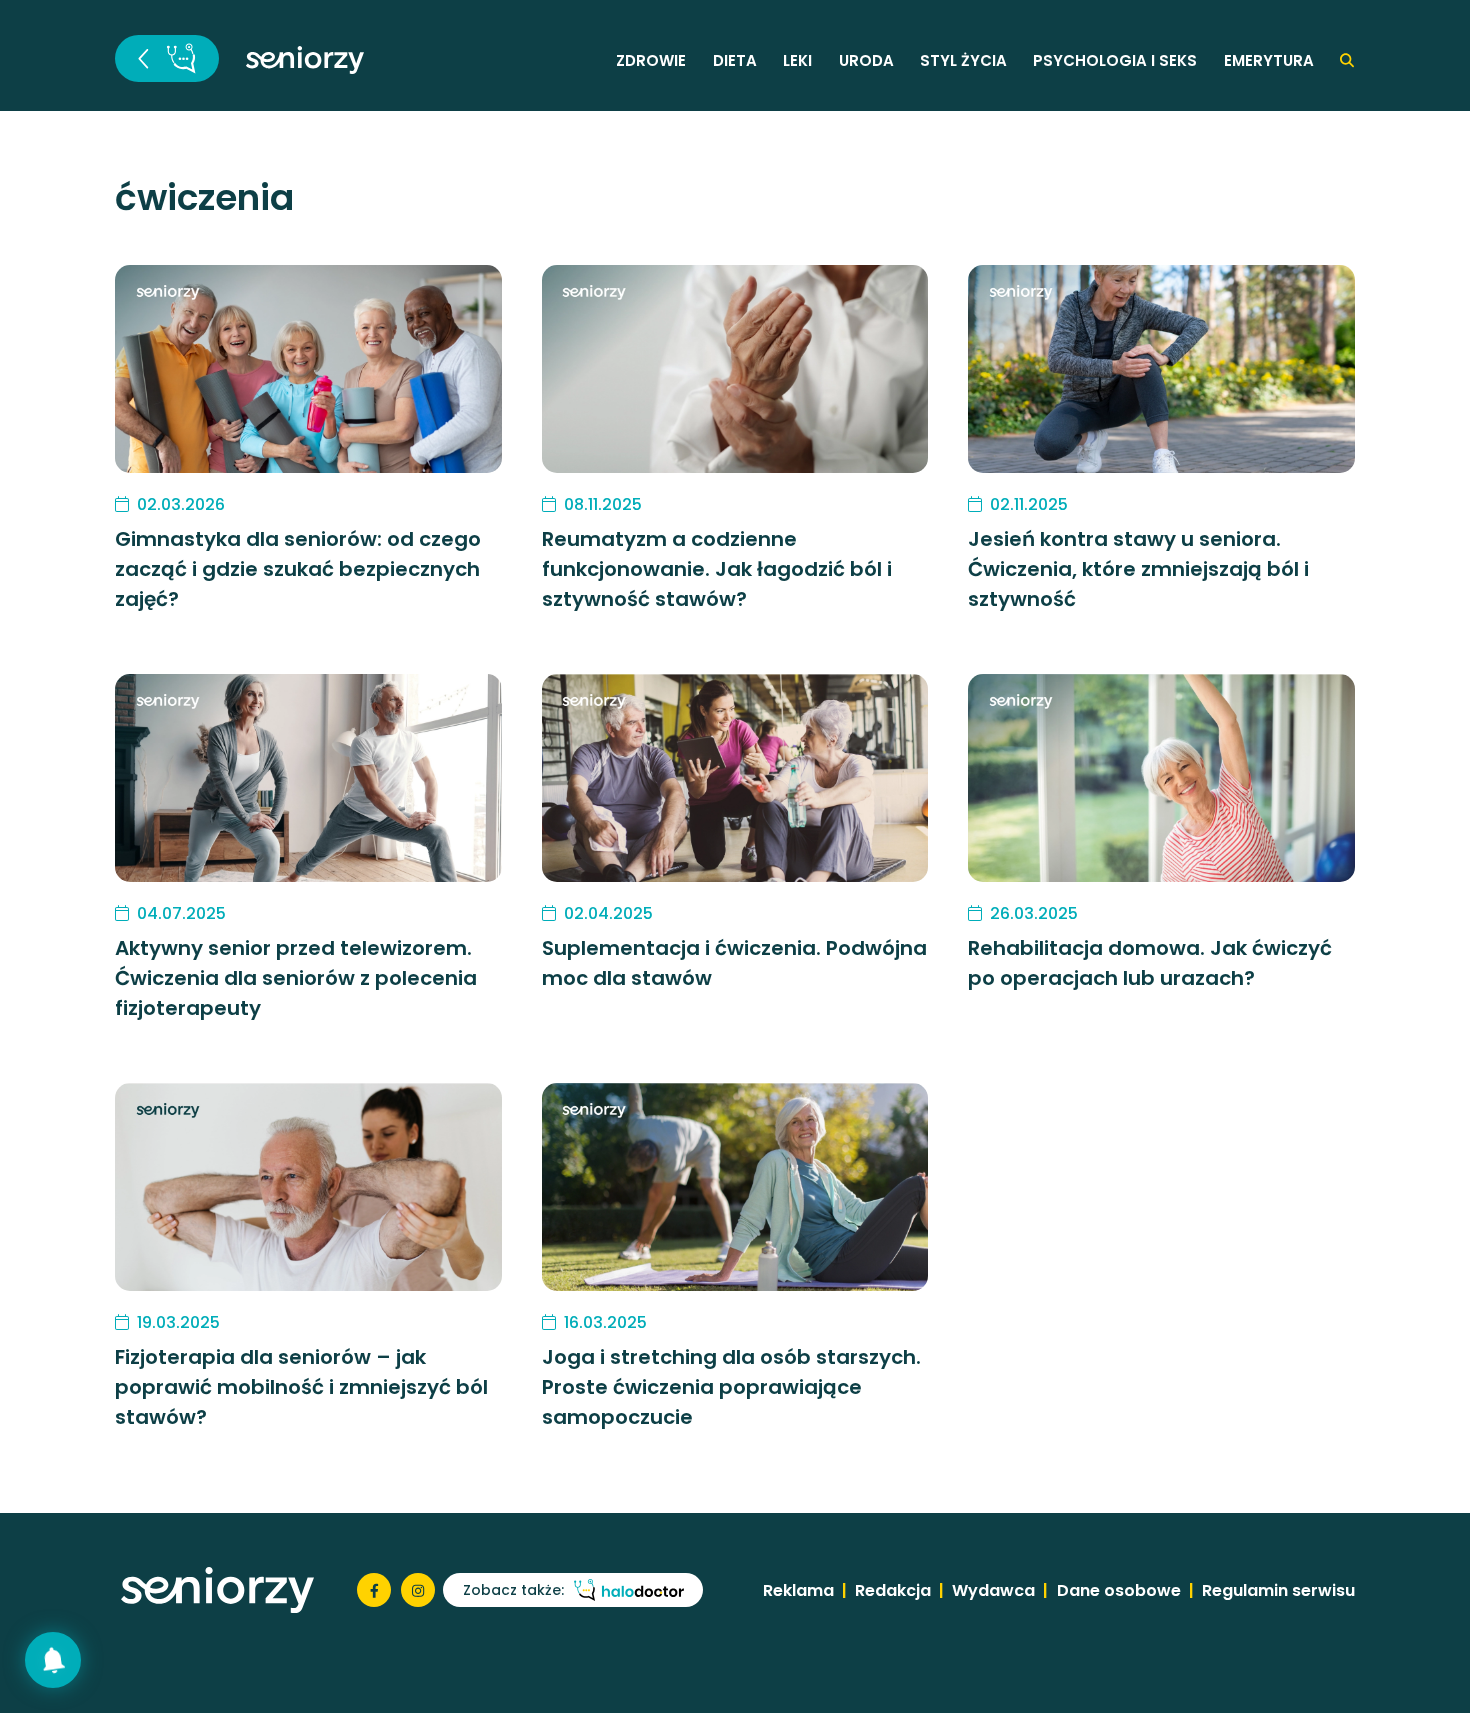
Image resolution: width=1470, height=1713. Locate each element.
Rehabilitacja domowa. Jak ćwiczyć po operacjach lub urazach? (1150, 963)
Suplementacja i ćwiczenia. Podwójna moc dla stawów (734, 963)
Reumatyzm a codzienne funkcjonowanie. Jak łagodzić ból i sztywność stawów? (717, 569)
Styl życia (963, 60)
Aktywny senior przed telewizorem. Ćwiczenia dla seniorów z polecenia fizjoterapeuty (296, 978)
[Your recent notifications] (53, 1660)
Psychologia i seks (1115, 60)
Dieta (735, 60)
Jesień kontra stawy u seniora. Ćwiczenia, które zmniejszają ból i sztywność (1138, 569)
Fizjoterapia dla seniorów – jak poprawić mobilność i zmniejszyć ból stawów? (301, 1387)
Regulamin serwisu (1278, 1590)
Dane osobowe (1119, 1590)
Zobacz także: (513, 1590)
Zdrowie (651, 60)
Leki (797, 60)
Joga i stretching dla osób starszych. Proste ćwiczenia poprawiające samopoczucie (731, 1387)
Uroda (866, 60)
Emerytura (1269, 60)
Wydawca (993, 1590)
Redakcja (893, 1590)
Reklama (798, 1590)
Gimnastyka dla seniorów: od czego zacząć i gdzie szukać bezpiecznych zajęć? (298, 569)
